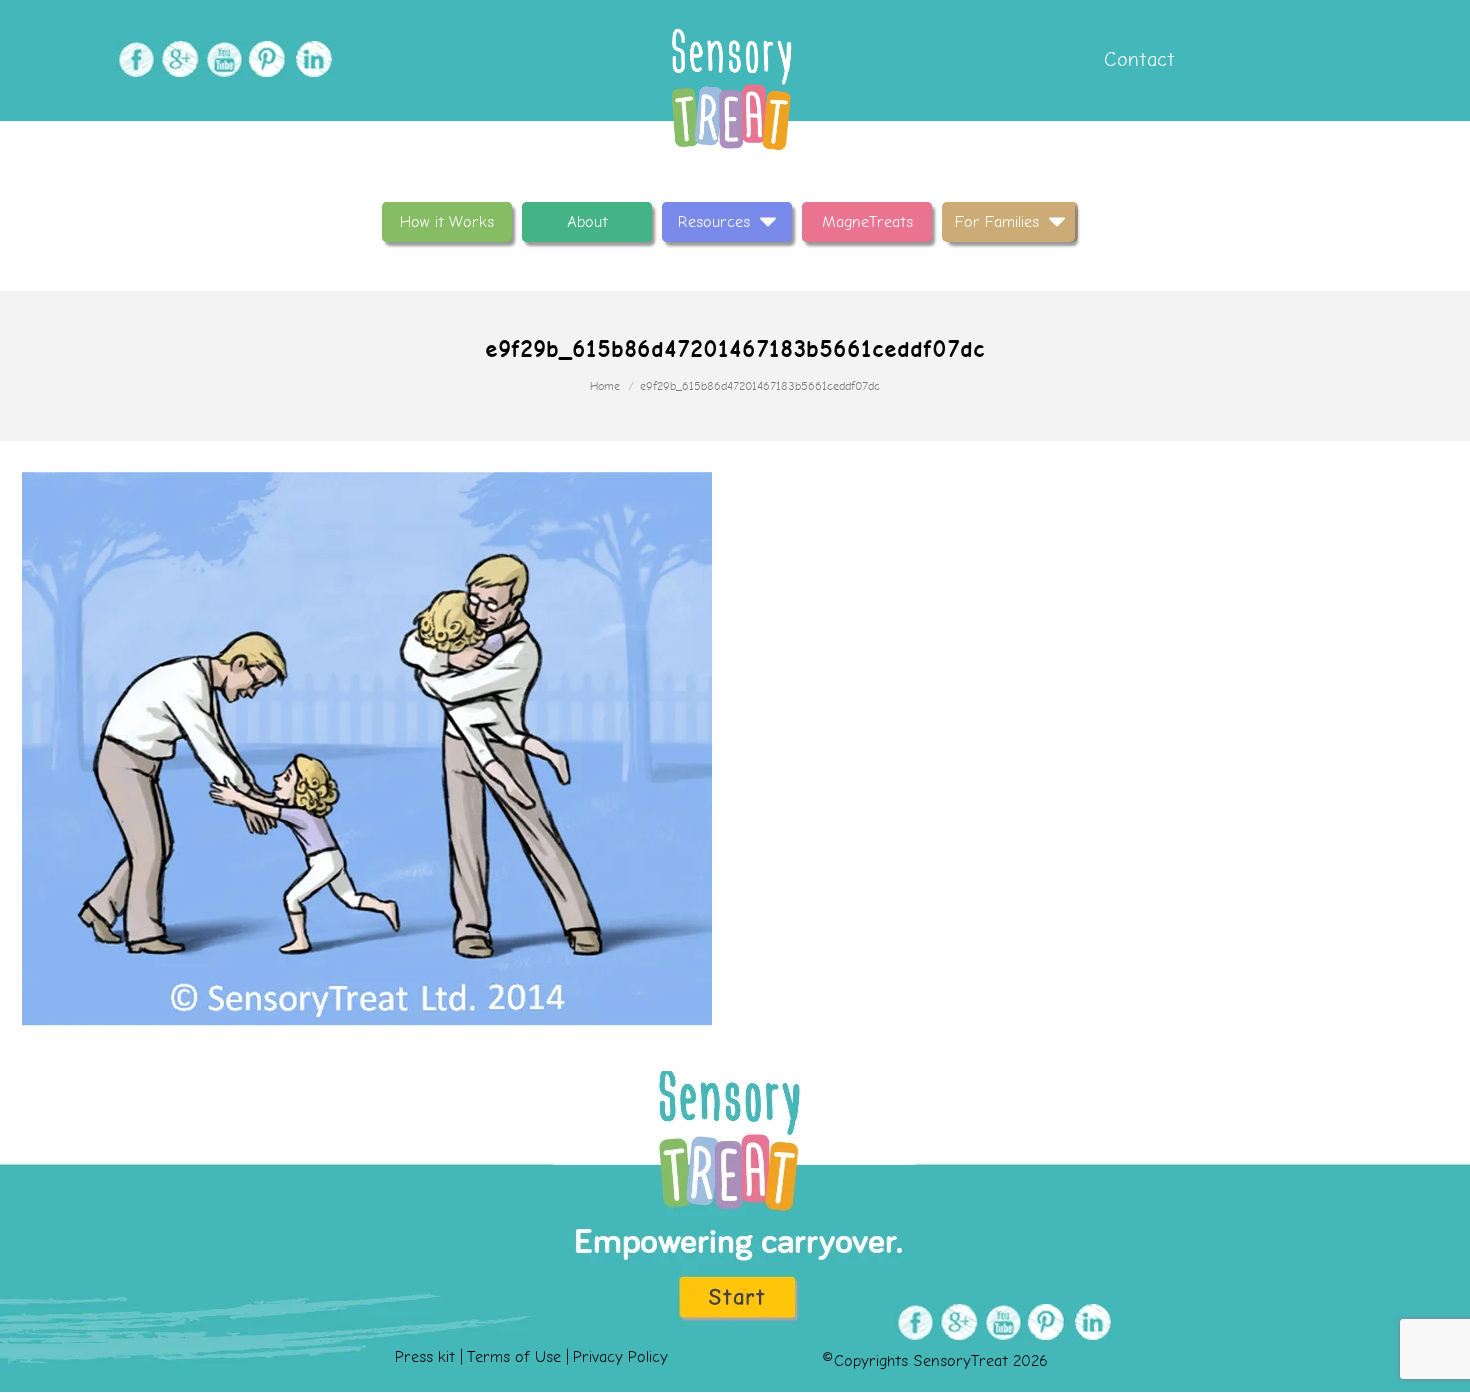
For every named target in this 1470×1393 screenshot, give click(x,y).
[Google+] (177, 59)
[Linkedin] (309, 59)
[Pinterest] (265, 59)
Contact (1136, 59)
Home (605, 386)
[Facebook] (133, 59)
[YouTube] (221, 59)
